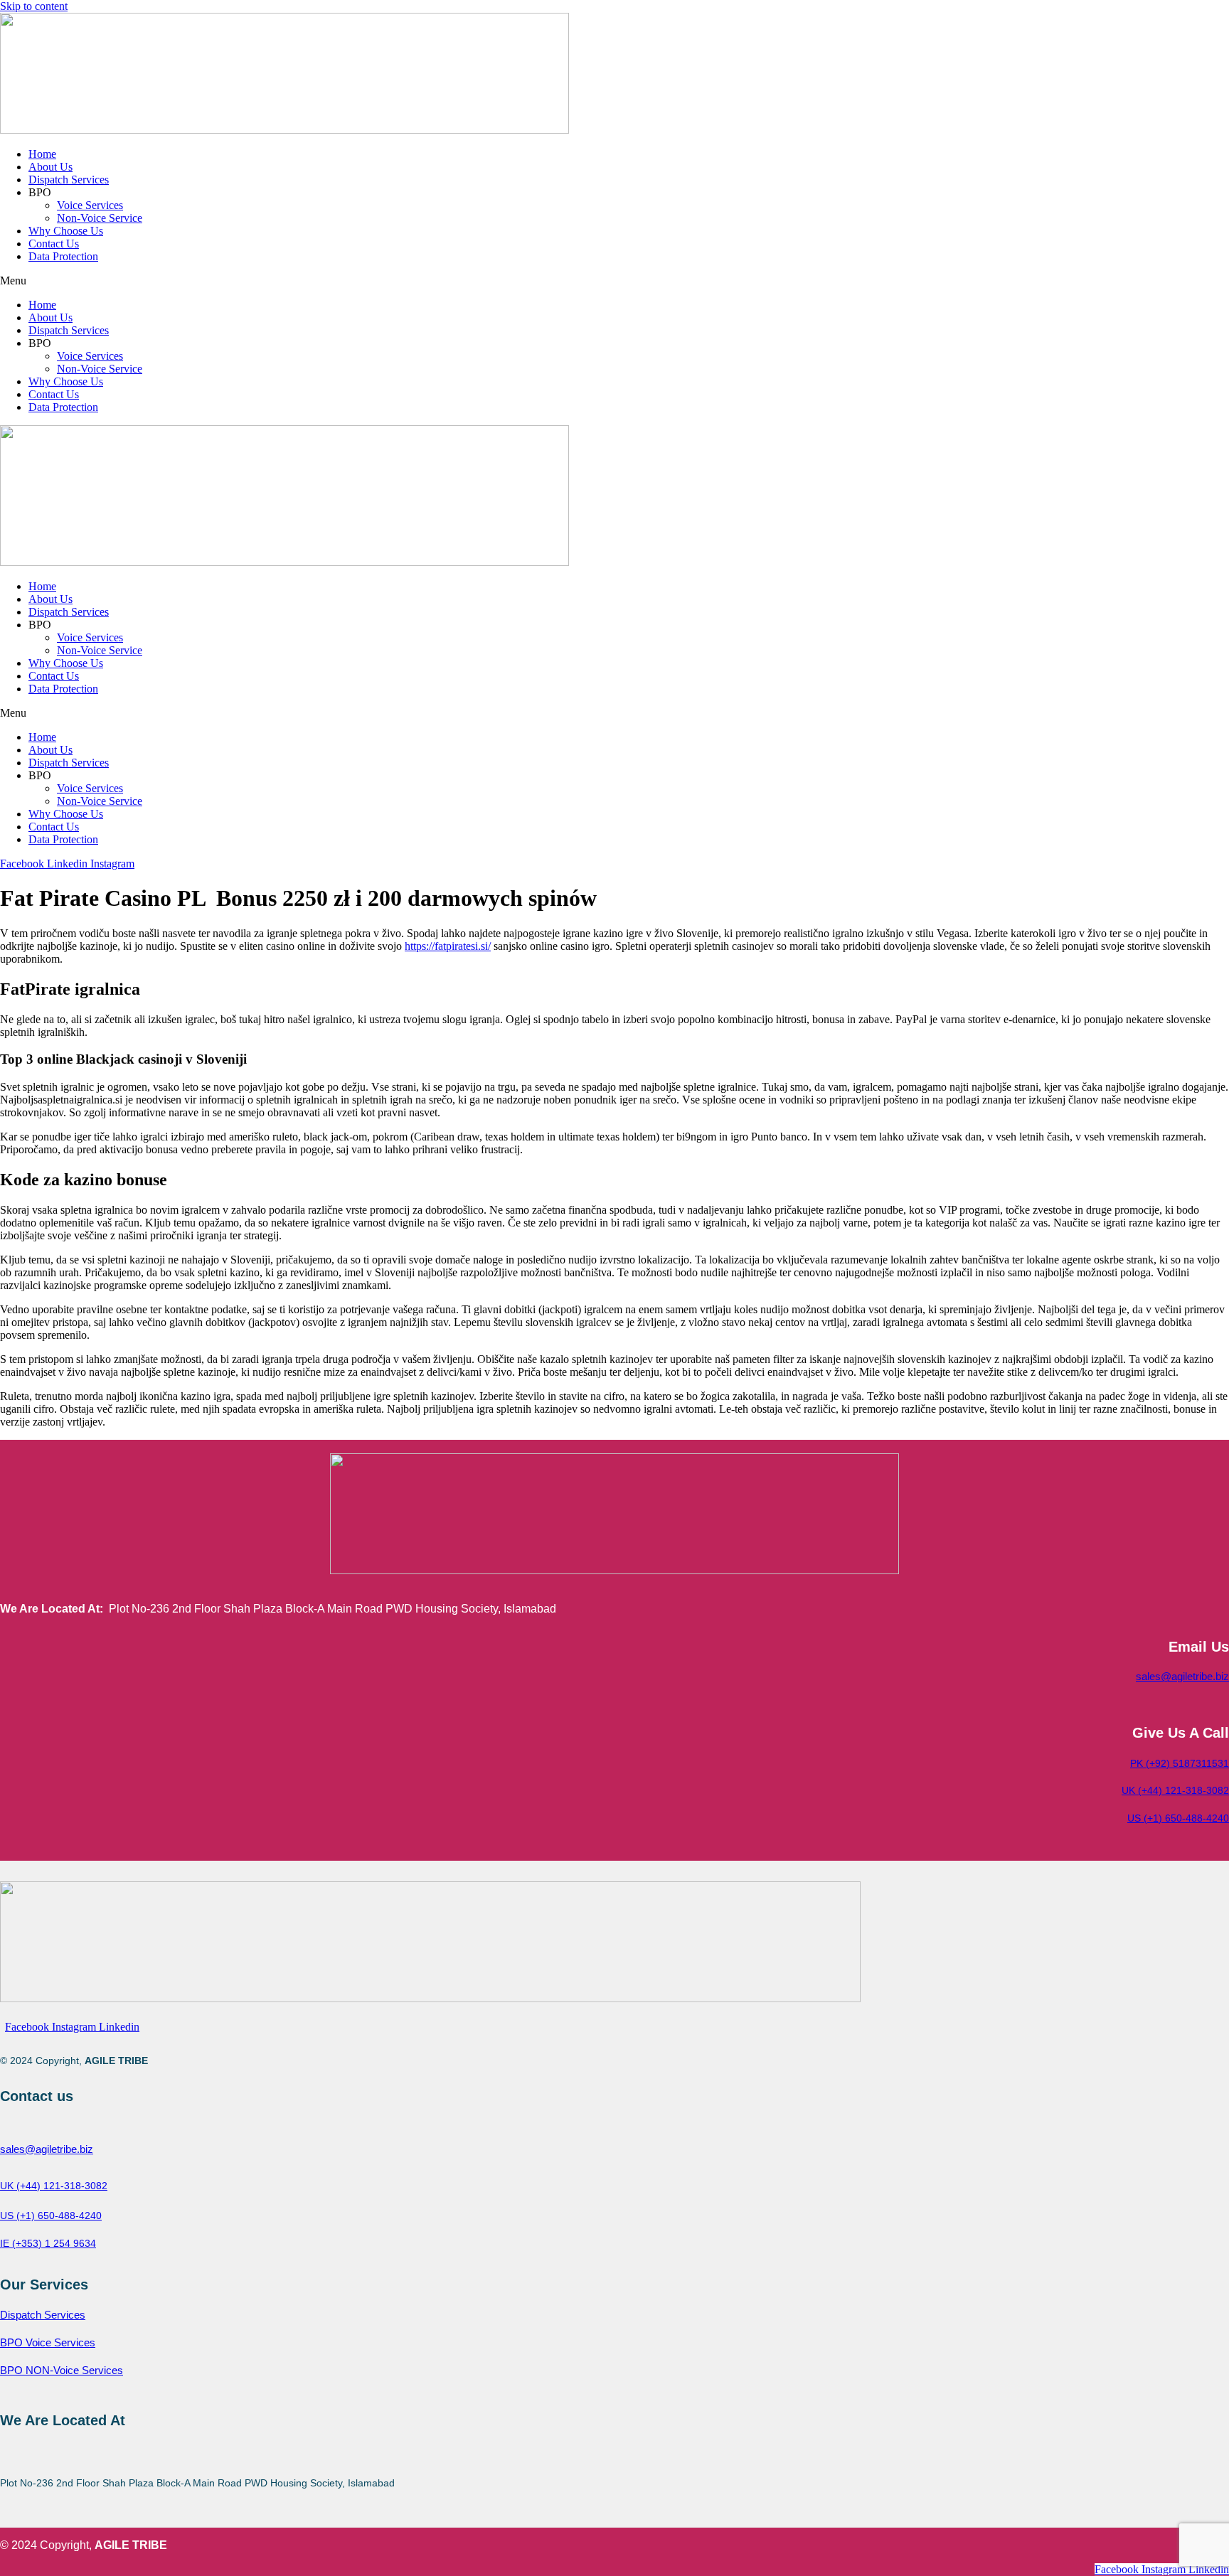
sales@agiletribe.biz (1182, 1676)
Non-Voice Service (100, 218)
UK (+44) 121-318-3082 (1175, 1790)
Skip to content (34, 6)
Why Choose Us (66, 231)
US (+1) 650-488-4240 (1178, 1818)
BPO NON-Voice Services (62, 2370)
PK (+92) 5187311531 (1180, 1763)
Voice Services (90, 205)
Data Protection (63, 256)
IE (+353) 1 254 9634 (48, 2243)
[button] (614, 281)
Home (42, 154)
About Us (50, 167)
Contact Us (54, 244)
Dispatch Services (69, 180)
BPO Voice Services (48, 2342)
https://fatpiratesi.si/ (448, 946)
